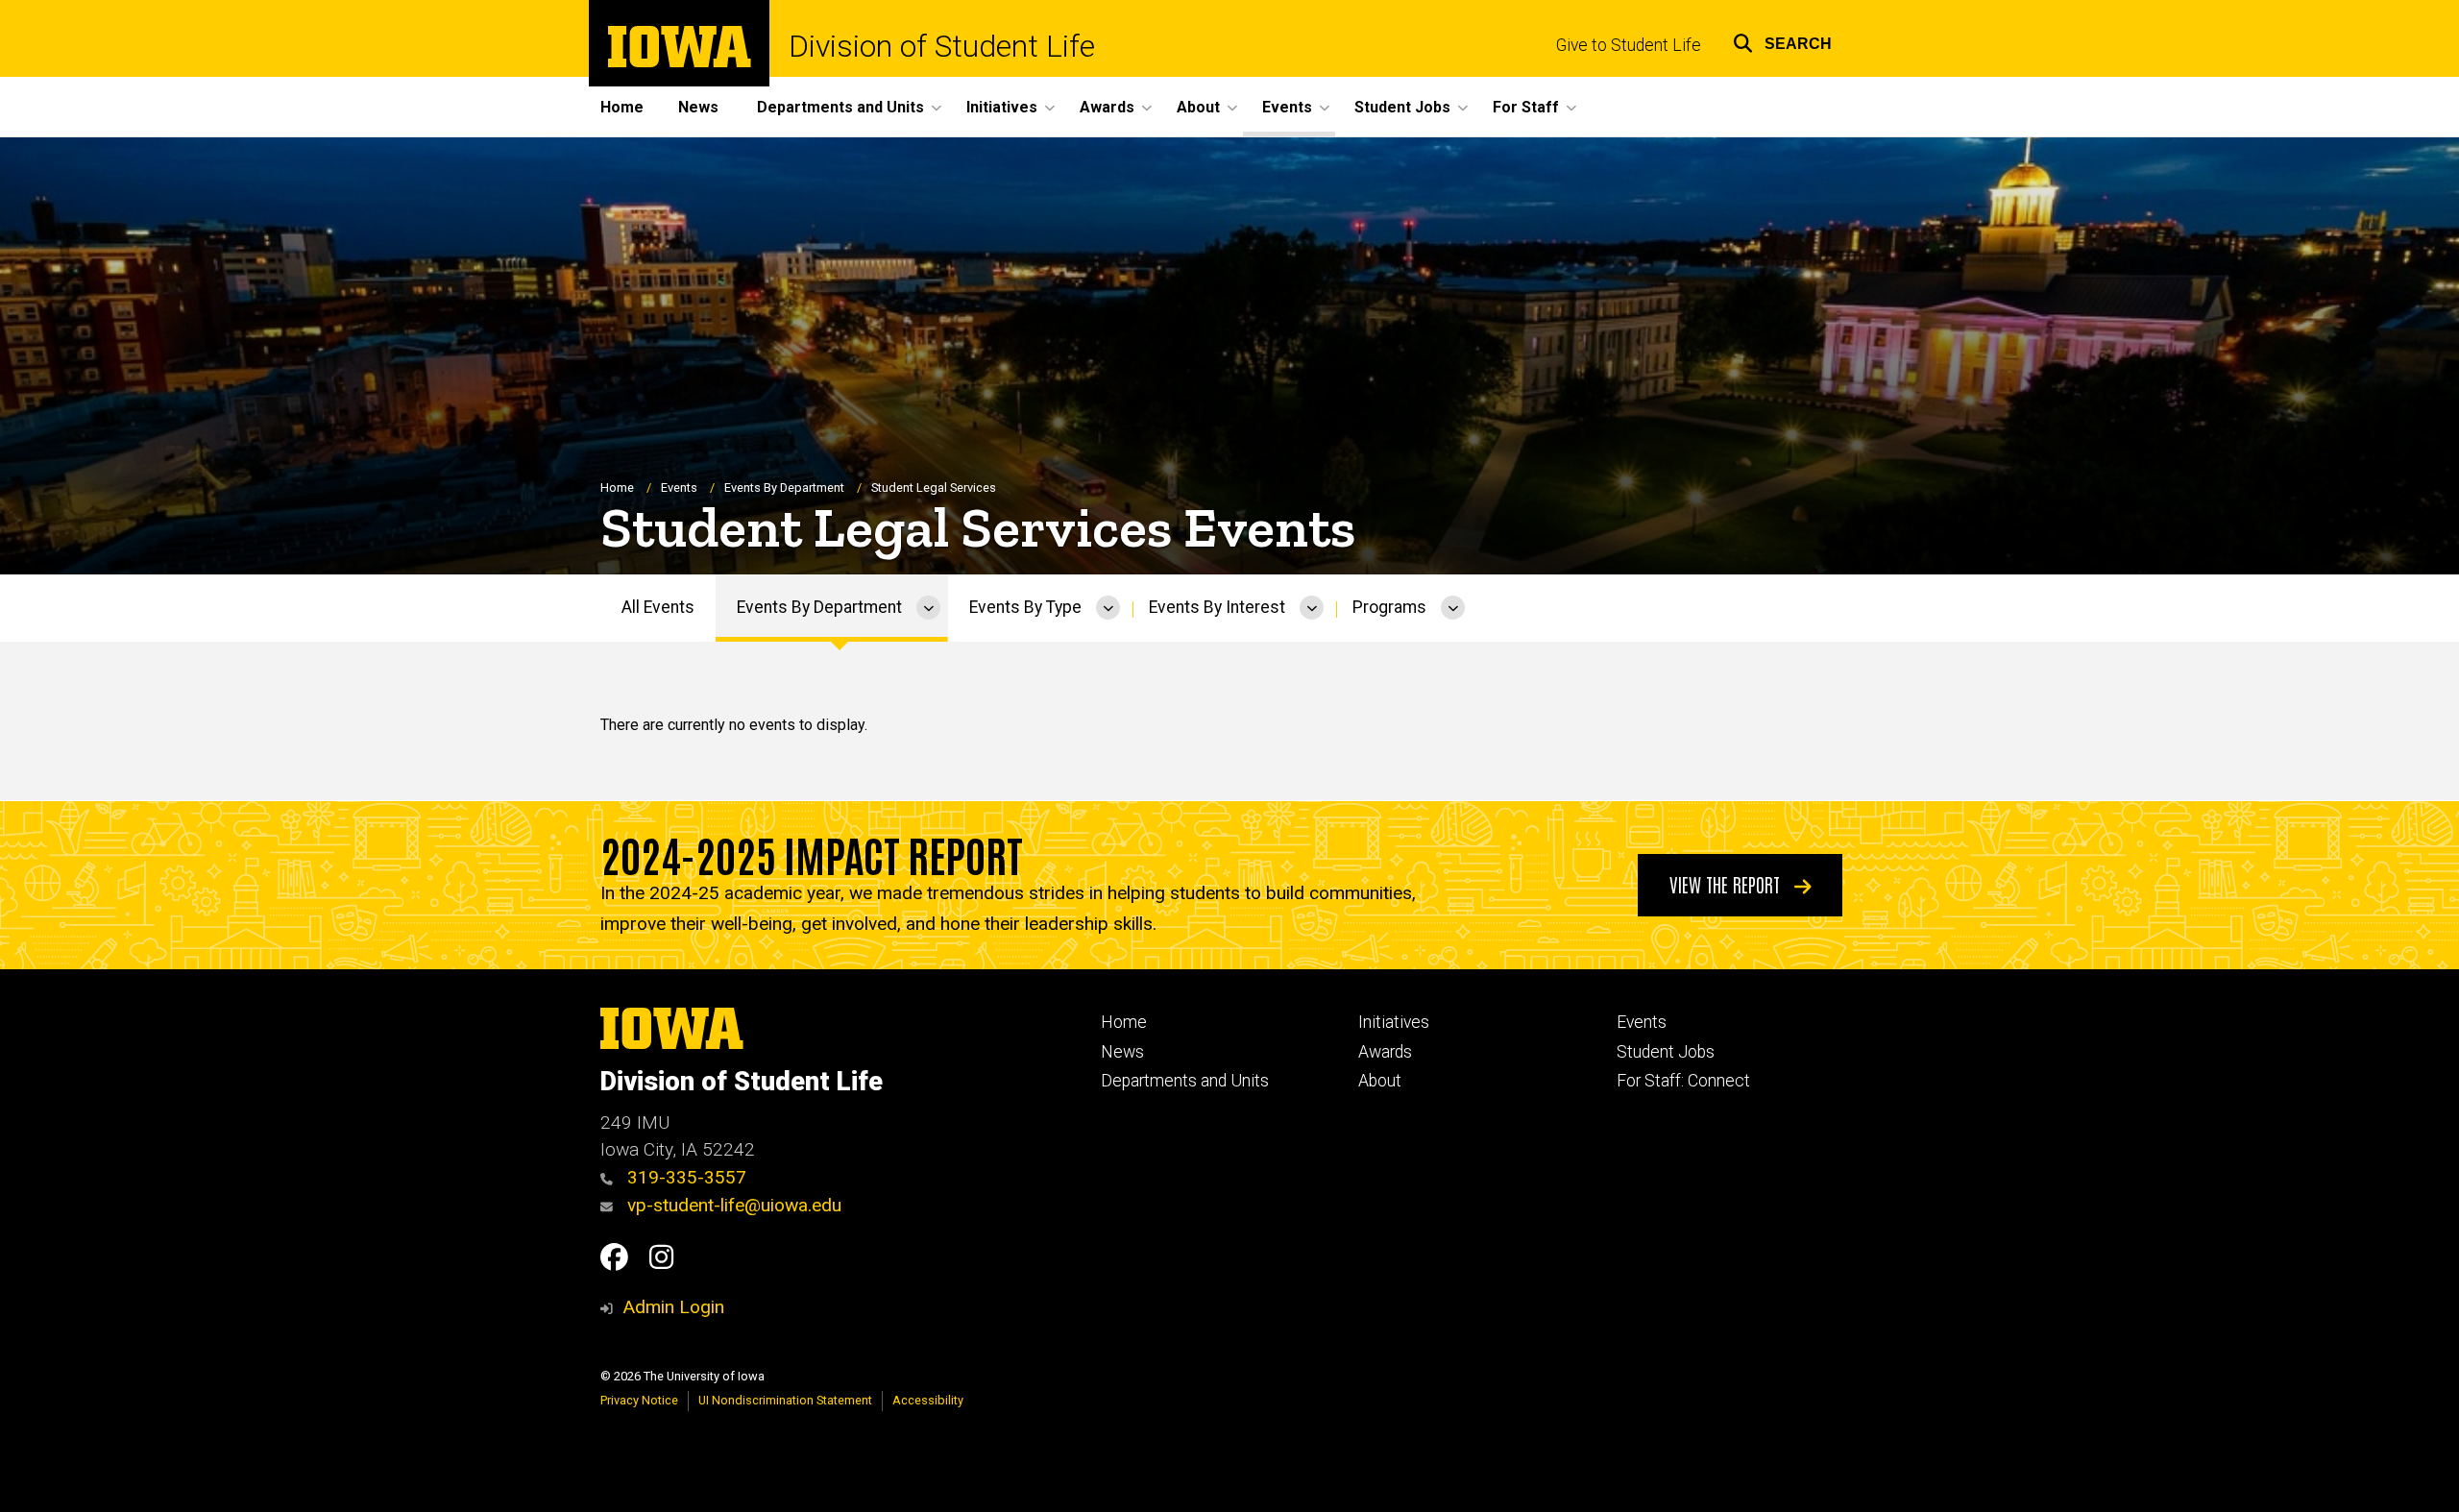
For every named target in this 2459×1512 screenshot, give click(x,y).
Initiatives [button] (1002, 107)
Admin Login (673, 1307)
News (698, 107)
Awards (1385, 1052)
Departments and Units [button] (840, 107)
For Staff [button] (1526, 107)
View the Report (1727, 884)
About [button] (1198, 107)
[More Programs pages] (1453, 608)
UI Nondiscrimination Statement (785, 1400)
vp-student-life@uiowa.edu (732, 1205)
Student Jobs (1666, 1052)
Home (622, 107)
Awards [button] (1107, 107)
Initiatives (1394, 1022)
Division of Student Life (942, 46)
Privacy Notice (639, 1400)
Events (679, 488)
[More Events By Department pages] (928, 608)
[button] (1782, 41)
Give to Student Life (1629, 45)
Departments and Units (1185, 1081)
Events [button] (1287, 107)
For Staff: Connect (1683, 1081)
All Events (658, 607)
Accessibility (928, 1400)
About (1380, 1081)
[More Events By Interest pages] (1312, 608)
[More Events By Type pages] (1108, 608)
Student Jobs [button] (1402, 107)
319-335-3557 (684, 1177)
